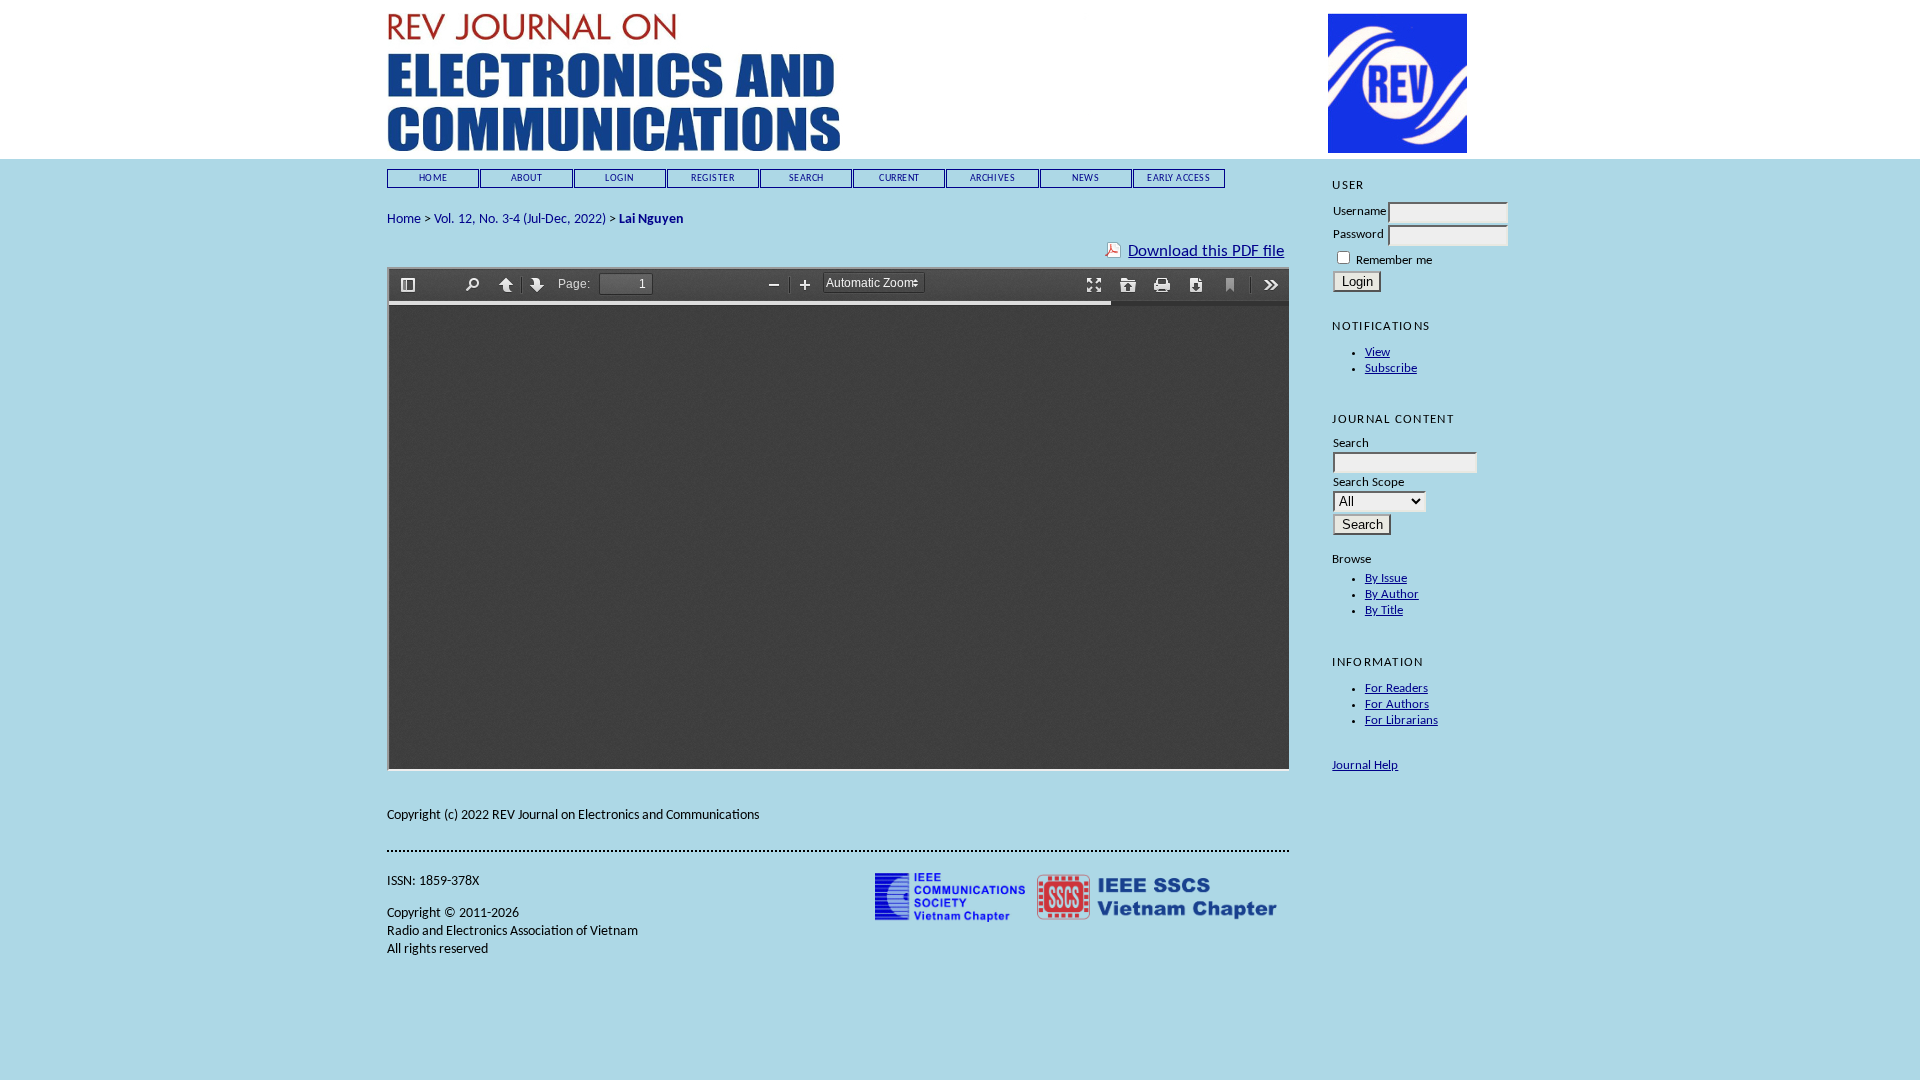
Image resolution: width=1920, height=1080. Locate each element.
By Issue (1386, 578)
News (1085, 178)
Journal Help (1365, 765)
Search (806, 178)
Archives (992, 178)
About (527, 178)
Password (1358, 234)
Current (899, 178)
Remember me (1394, 260)
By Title (1384, 610)
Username (1359, 211)
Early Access (1178, 178)
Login (619, 178)
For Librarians (1401, 720)
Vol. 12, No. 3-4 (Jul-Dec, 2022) (520, 219)
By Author (1392, 594)
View (1377, 352)
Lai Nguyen (651, 219)
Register (712, 178)
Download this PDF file (1206, 251)
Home (433, 178)
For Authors (1397, 704)
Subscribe (1391, 368)
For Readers (1396, 688)
